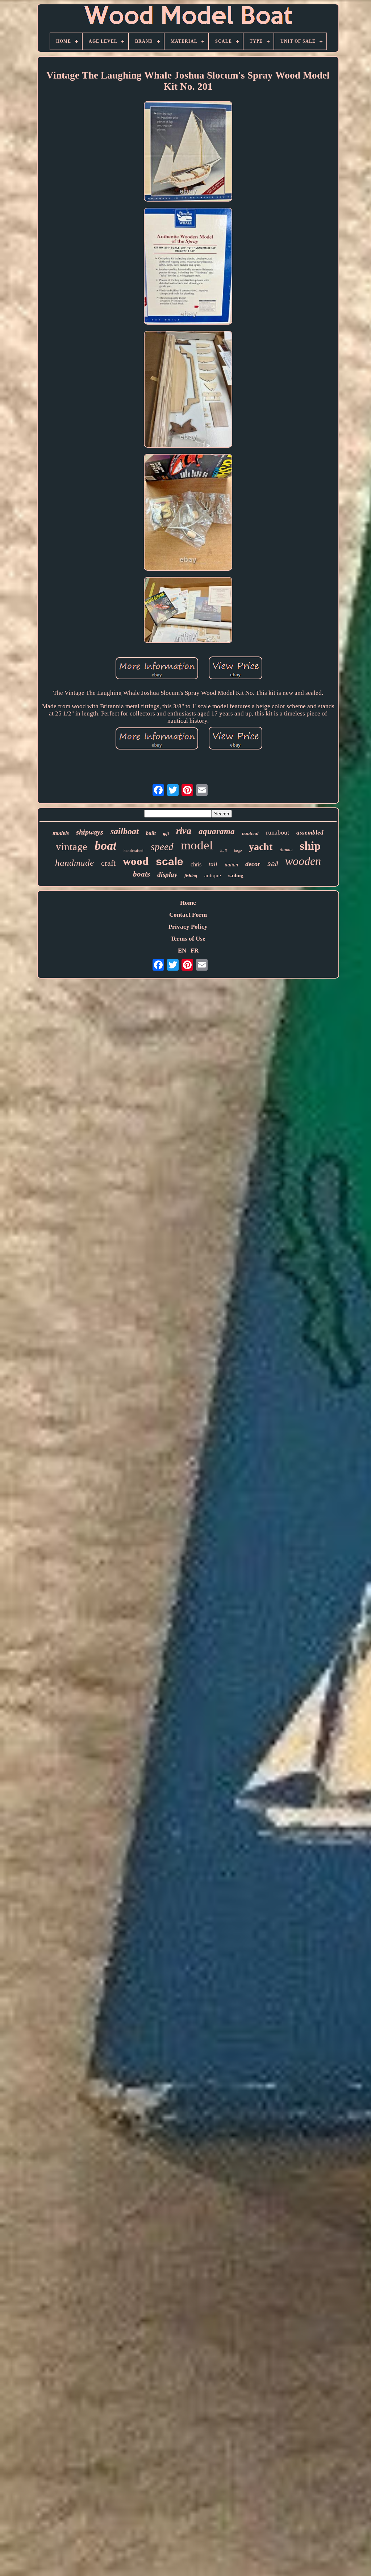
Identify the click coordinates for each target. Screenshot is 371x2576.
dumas (286, 850)
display (167, 875)
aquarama (217, 831)
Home (188, 903)
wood (136, 861)
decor (253, 864)
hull (224, 850)
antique (213, 875)
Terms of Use (188, 939)
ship (310, 846)
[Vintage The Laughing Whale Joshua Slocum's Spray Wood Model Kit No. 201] (188, 152)
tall (213, 864)
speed (162, 847)
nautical (250, 833)
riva (184, 831)
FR (195, 951)
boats (141, 874)
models (61, 833)
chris (196, 864)
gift (166, 833)
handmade (74, 863)
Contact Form (188, 915)
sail (273, 864)
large (238, 851)
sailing (236, 875)
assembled (310, 833)
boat (105, 846)
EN (182, 951)
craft (108, 863)
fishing (191, 876)
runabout (278, 832)
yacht (261, 847)
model (197, 845)
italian (231, 865)
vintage (72, 846)
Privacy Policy (188, 927)
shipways (90, 832)
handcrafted (134, 850)
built (151, 833)
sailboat (125, 831)
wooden (303, 861)
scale (170, 862)
